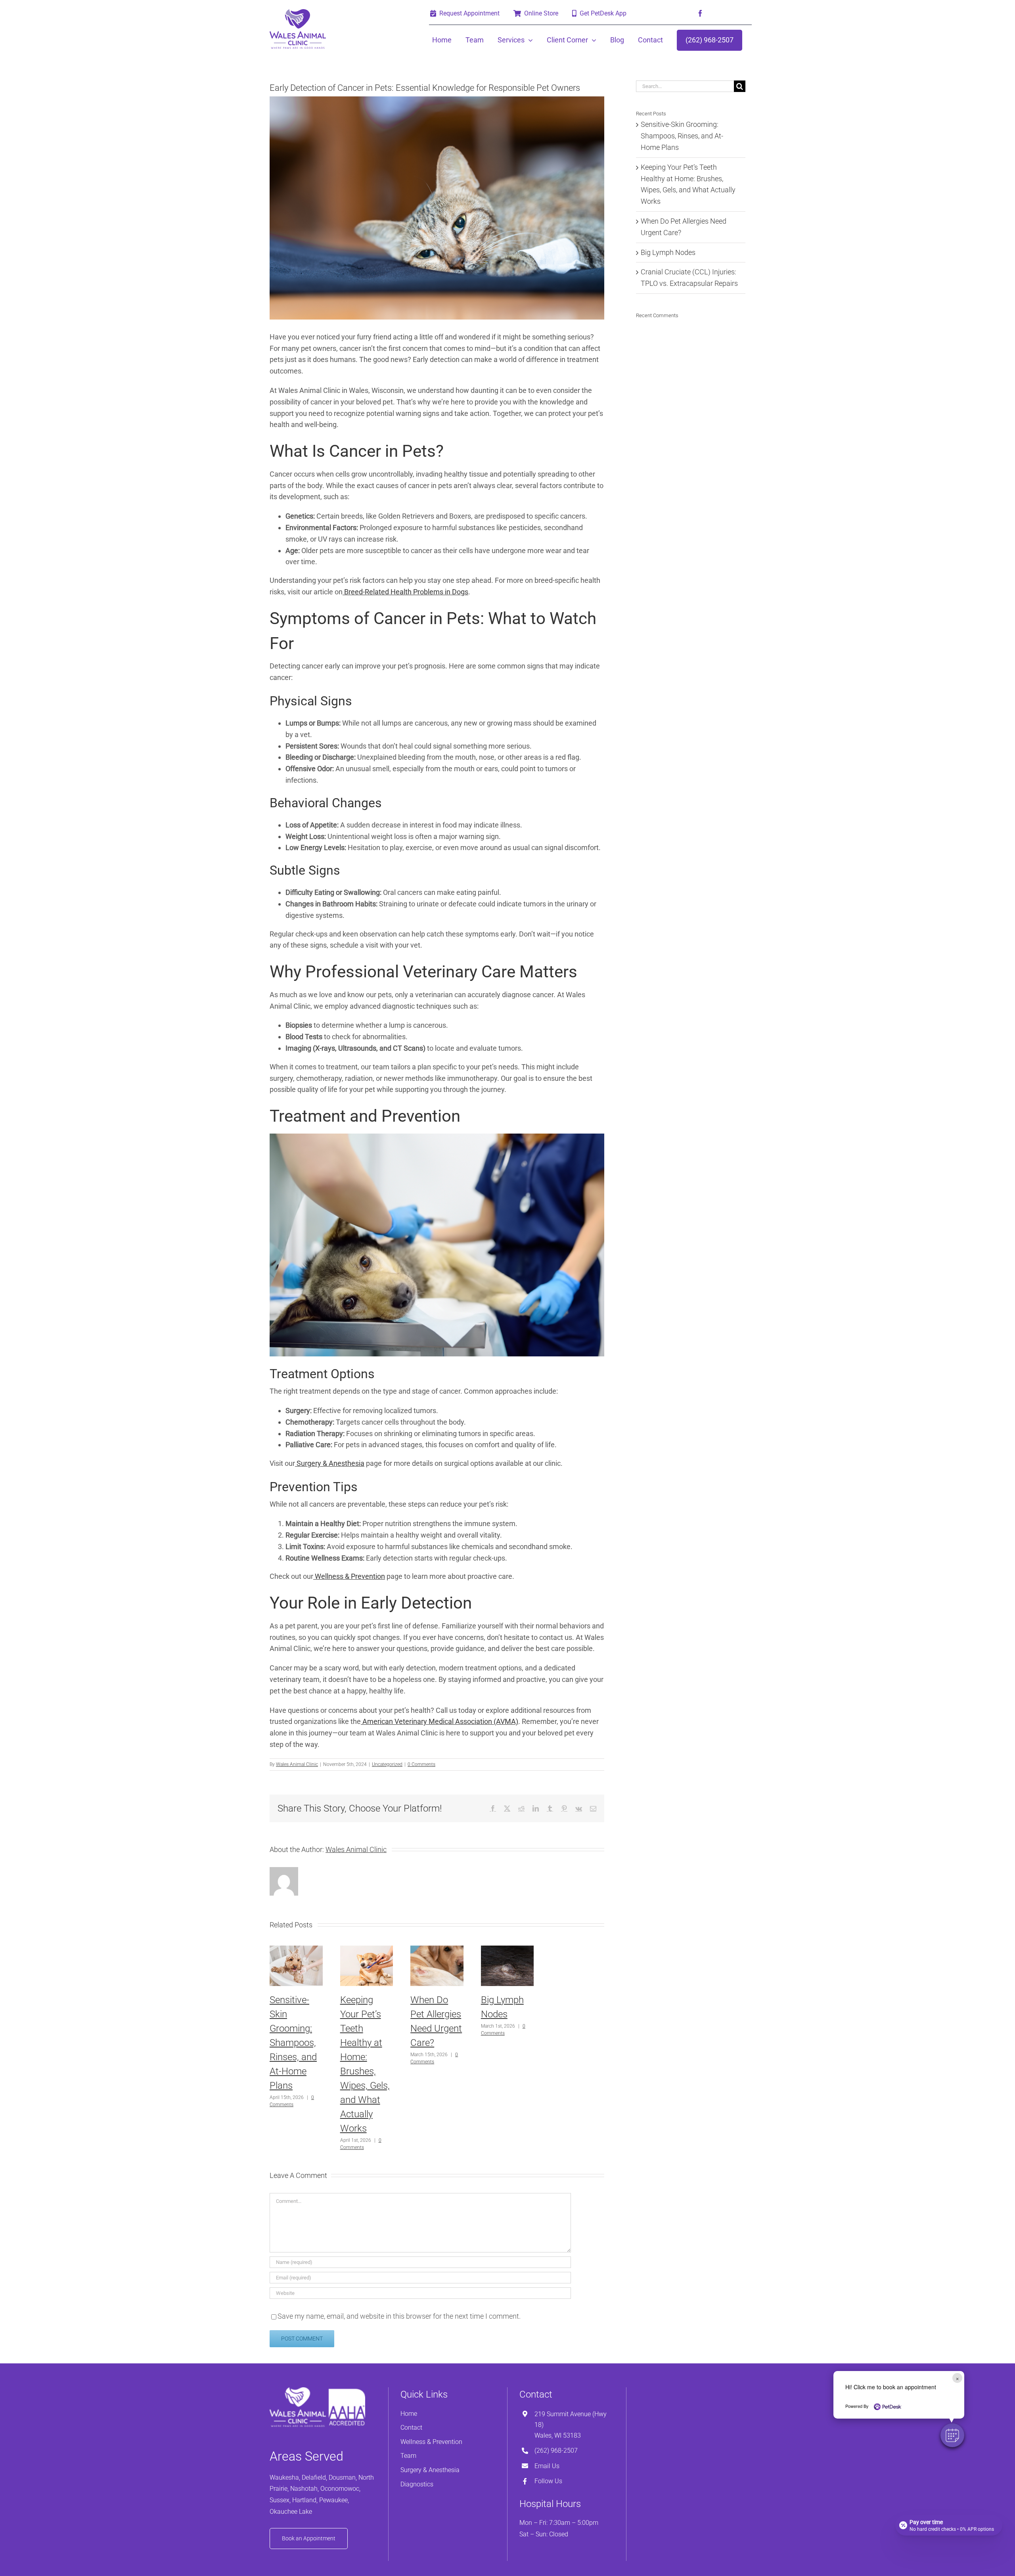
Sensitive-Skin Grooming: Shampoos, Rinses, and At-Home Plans (293, 2043)
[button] (952, 2435)
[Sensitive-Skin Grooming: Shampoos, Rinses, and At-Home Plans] (296, 1950)
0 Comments (421, 1764)
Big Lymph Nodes (668, 252)
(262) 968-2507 (556, 2451)
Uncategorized (387, 1764)
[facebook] (700, 13)
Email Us (547, 2466)
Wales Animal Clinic (297, 1764)
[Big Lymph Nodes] (507, 1950)
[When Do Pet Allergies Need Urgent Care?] (437, 1950)
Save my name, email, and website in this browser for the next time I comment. (399, 2316)
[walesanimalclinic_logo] (298, 12)
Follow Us (548, 2481)
